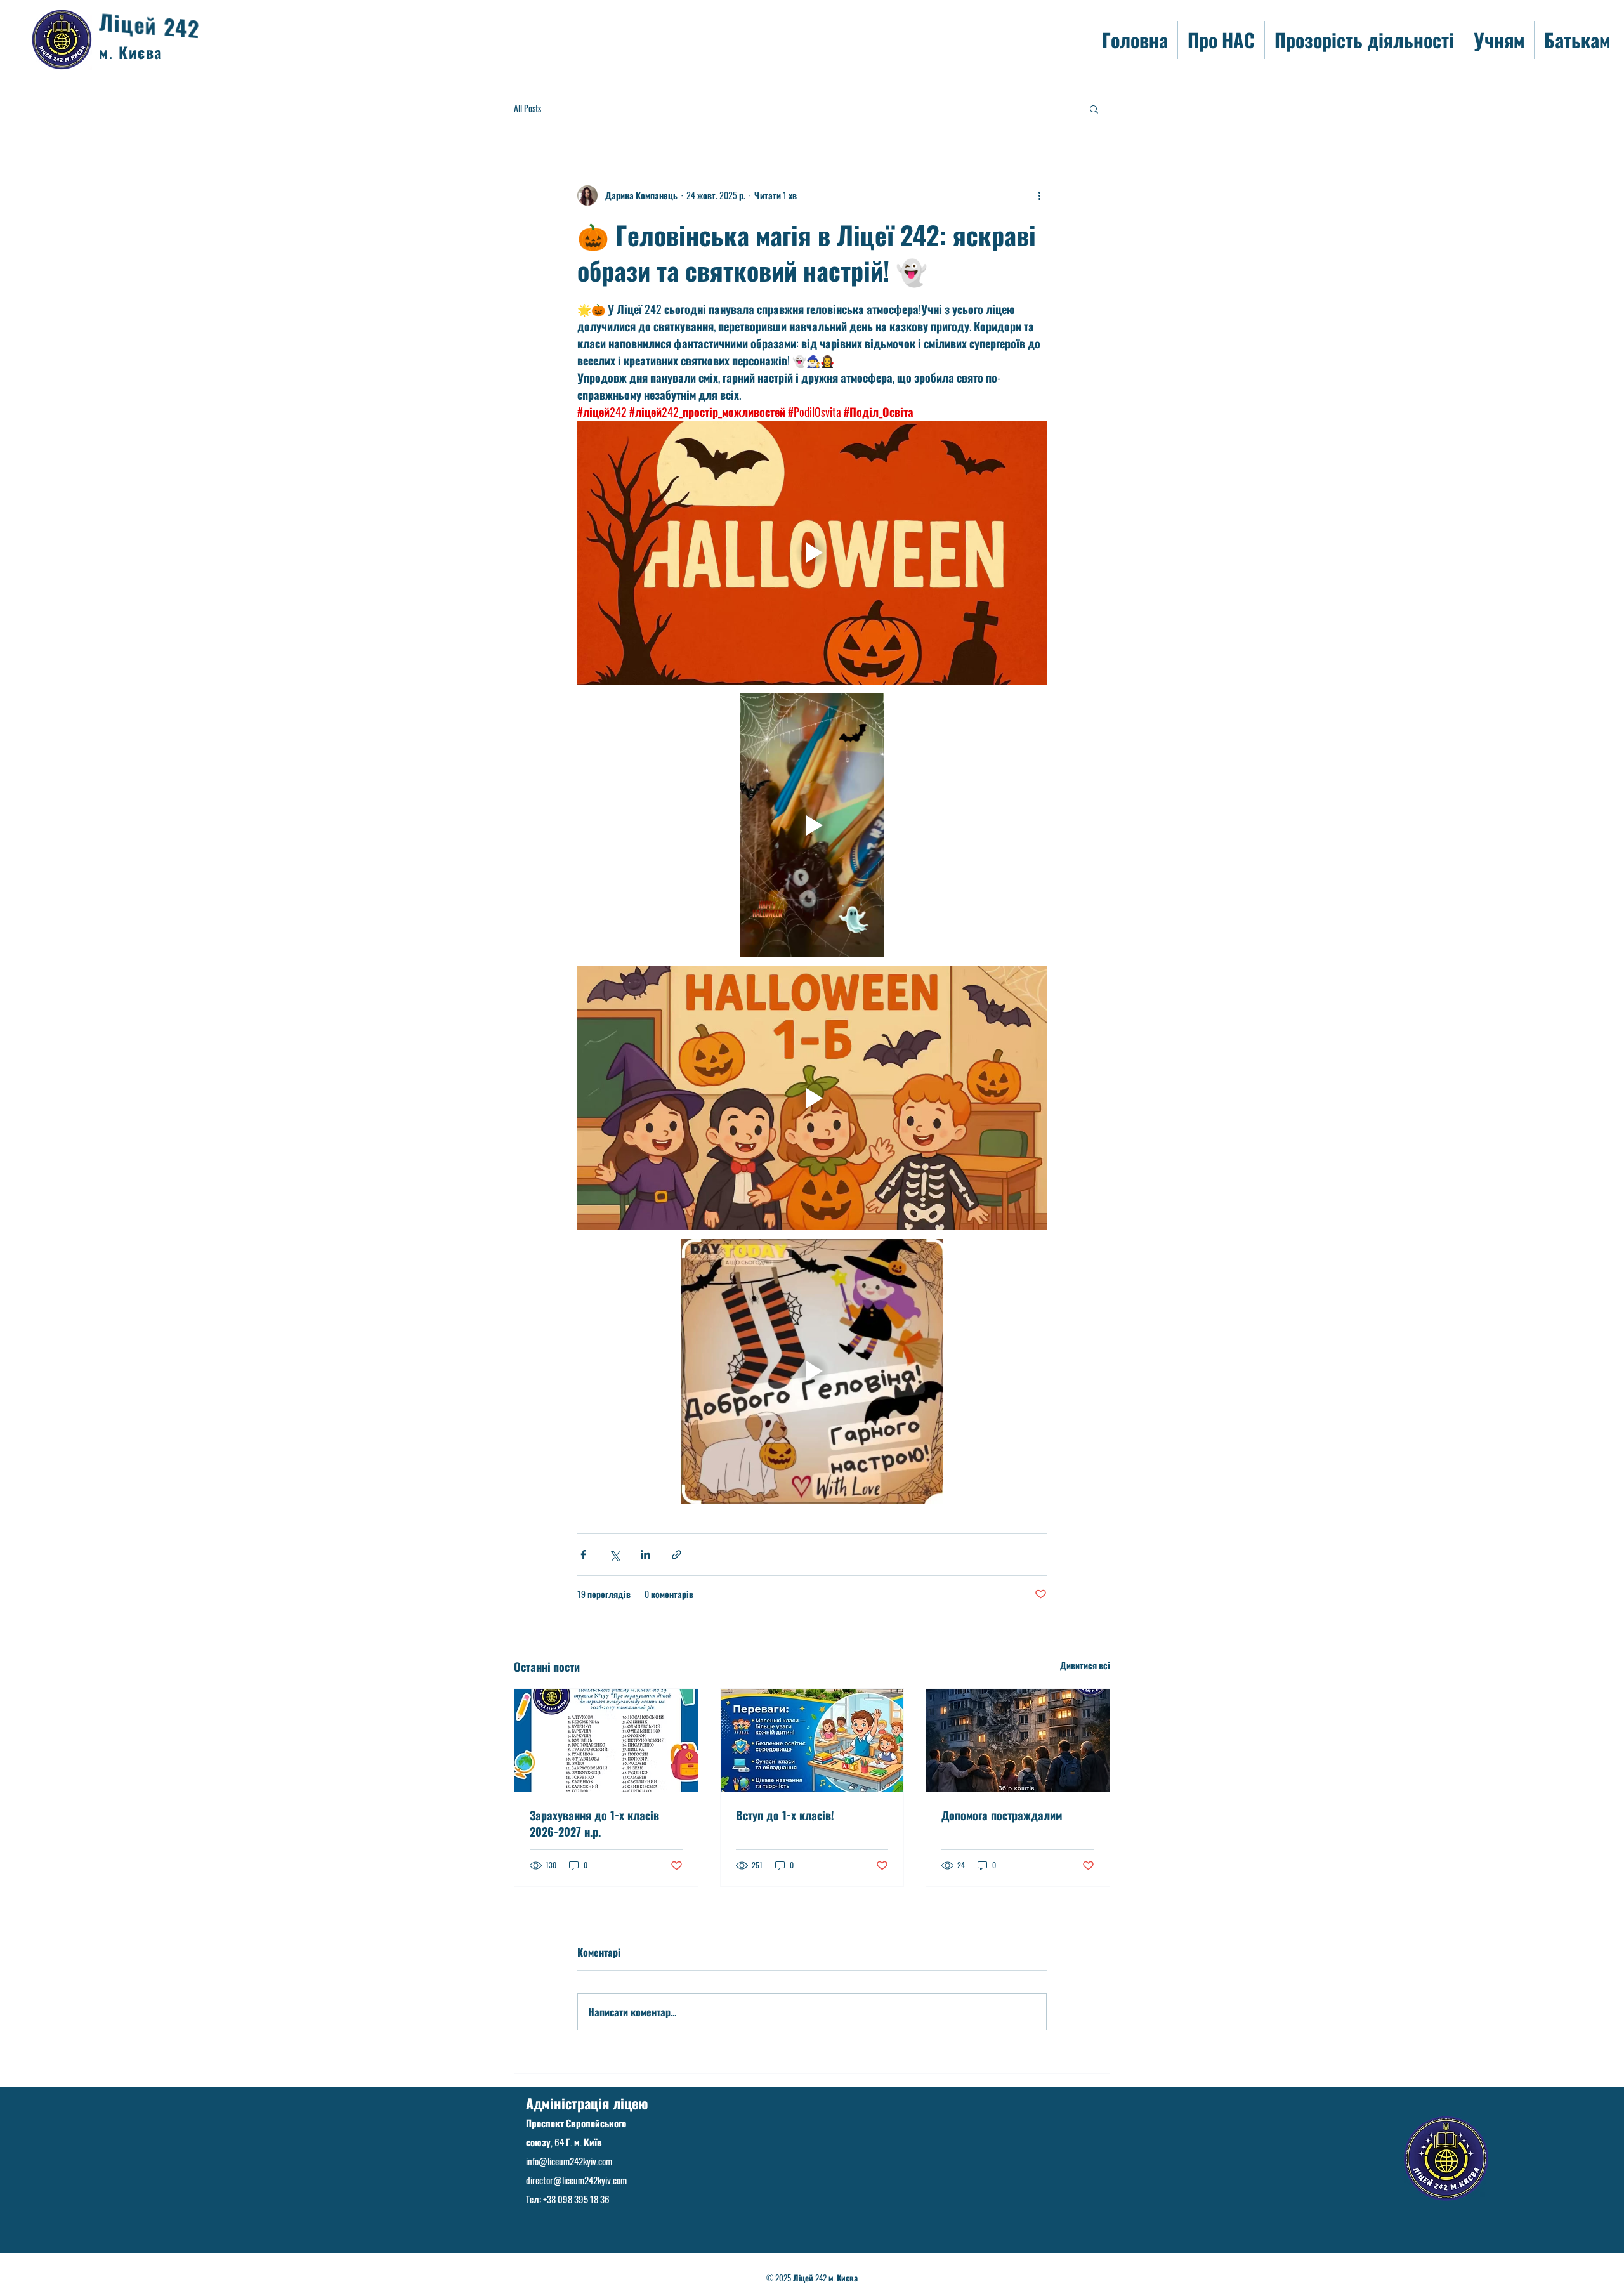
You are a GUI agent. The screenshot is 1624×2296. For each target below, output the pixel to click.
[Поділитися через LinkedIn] (645, 1555)
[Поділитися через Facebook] (583, 1555)
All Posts (527, 108)
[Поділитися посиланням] (677, 1555)
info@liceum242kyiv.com (569, 2161)
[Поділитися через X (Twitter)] (614, 1555)
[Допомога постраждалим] (1018, 1740)
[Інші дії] (1039, 195)
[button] (1094, 108)
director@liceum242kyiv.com (576, 2180)
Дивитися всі (1085, 1665)
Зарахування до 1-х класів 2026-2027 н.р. (594, 1823)
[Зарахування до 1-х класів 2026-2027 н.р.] (606, 1740)
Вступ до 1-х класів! (785, 1815)
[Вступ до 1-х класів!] (812, 1740)
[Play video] (812, 553)
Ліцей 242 (149, 26)
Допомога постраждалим (1002, 1815)
